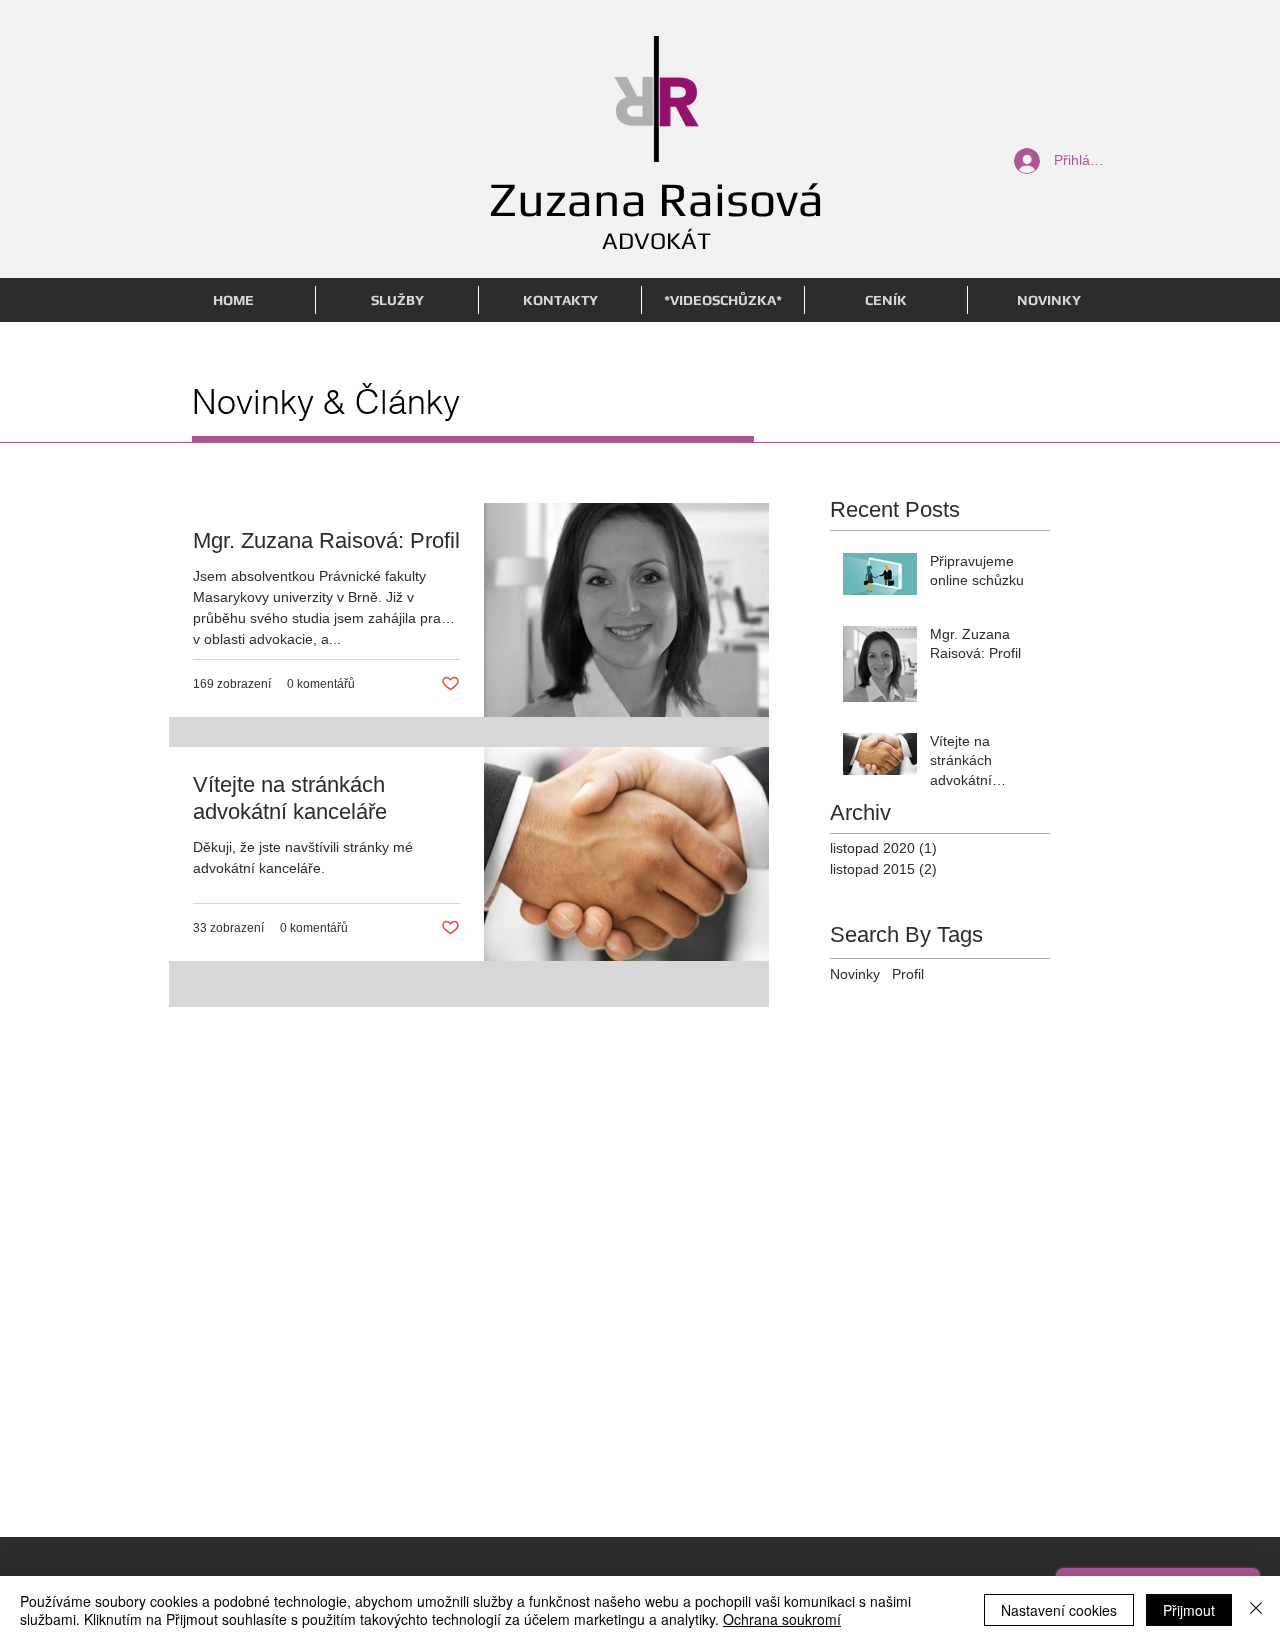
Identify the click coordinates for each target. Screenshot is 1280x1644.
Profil (908, 974)
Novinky (855, 974)
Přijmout (1189, 1610)
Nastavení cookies (1059, 1610)
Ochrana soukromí (782, 1619)
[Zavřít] (1256, 1610)
